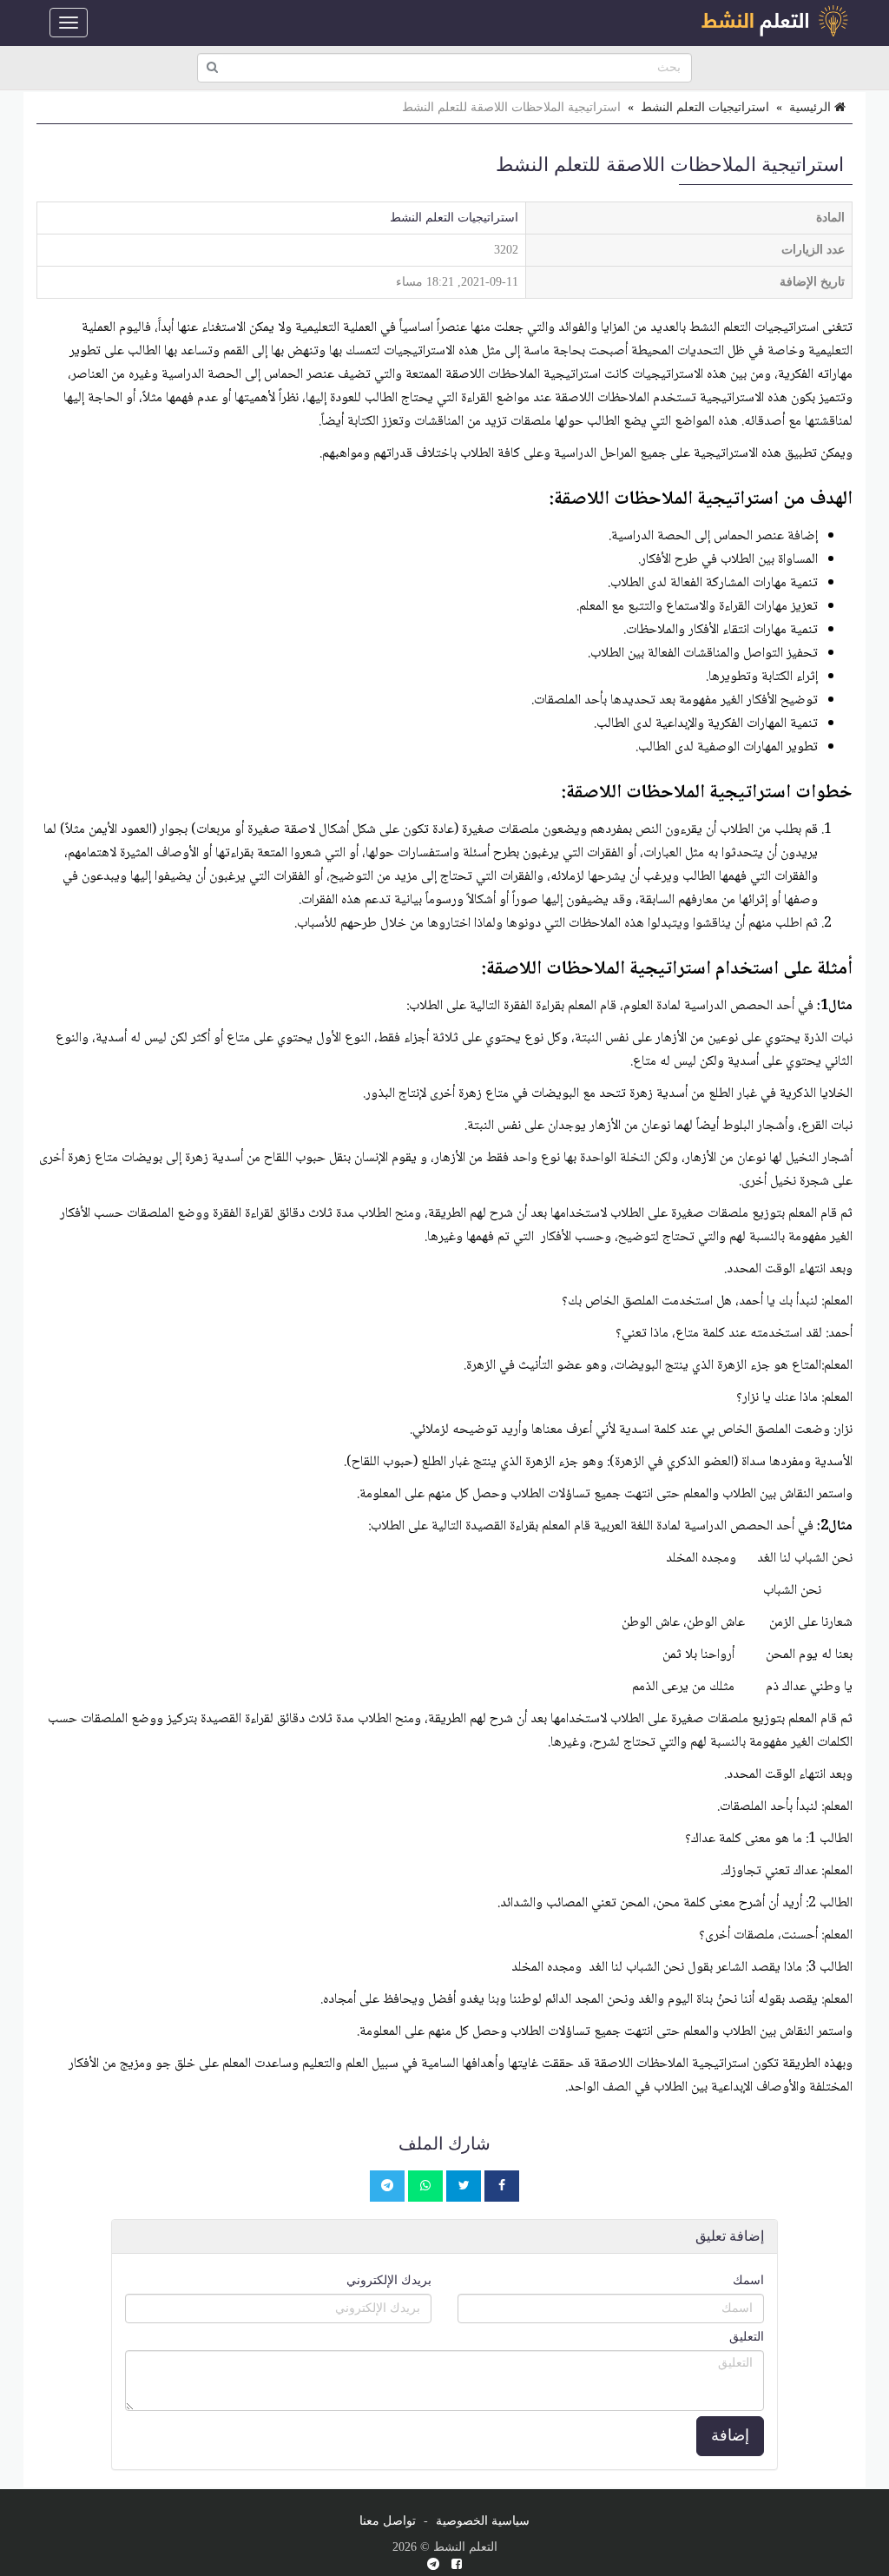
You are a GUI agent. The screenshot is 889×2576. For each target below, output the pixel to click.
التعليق (747, 2337)
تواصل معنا (388, 2521)
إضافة (730, 2435)
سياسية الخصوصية (483, 2521)
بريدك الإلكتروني (389, 2280)
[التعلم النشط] (774, 23)
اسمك (748, 2280)
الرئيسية (812, 107)
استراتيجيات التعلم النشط (705, 107)
